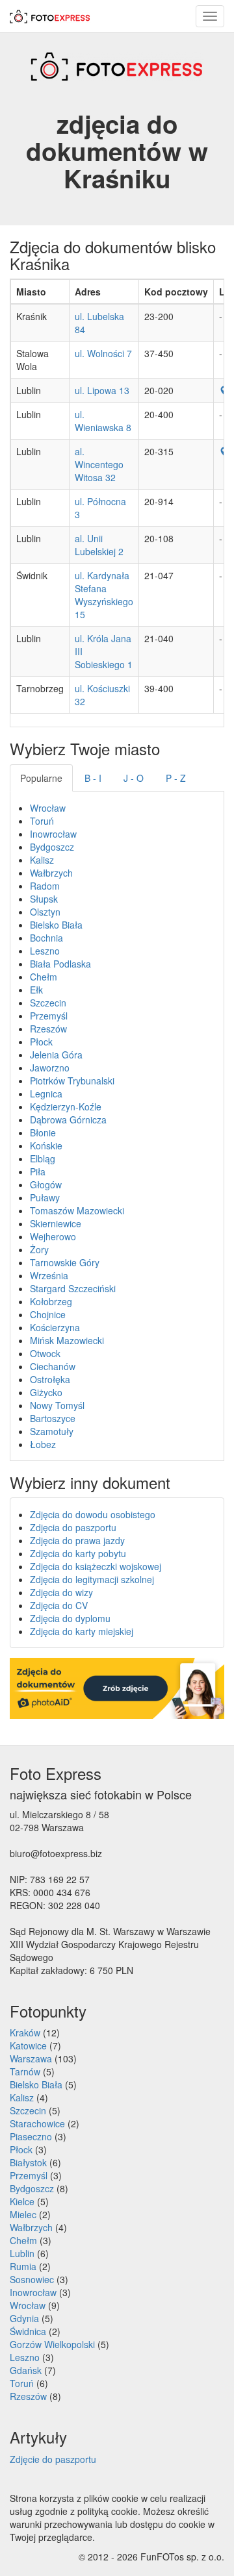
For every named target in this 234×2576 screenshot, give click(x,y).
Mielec (23, 2214)
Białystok (28, 2162)
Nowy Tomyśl (57, 1405)
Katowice (28, 2045)
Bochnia (46, 938)
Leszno (45, 951)
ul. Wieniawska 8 (103, 421)
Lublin (22, 2253)
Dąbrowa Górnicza (68, 1119)
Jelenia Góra (56, 1055)
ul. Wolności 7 (103, 353)
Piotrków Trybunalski (72, 1081)
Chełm (44, 977)
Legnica (46, 1094)
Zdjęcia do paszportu (73, 1527)
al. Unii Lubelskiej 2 (99, 545)
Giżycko (46, 1392)
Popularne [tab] (41, 778)
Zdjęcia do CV (59, 1605)
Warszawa (31, 2058)
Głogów (46, 1184)
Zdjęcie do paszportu (53, 2459)
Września (49, 1275)
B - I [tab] (93, 778)
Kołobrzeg (51, 1301)
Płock (41, 1042)
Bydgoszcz (52, 847)
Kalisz (42, 860)
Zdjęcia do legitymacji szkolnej (92, 1579)
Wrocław (48, 808)
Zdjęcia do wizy (61, 1592)
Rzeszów (48, 1029)
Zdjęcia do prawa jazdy (77, 1540)
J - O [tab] (134, 778)
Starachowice (37, 2123)
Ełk (36, 990)
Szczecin (48, 1003)
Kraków (25, 2032)
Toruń (42, 821)
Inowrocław (53, 834)
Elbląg (43, 1158)
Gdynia (24, 2318)
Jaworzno (50, 1068)
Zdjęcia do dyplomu (70, 1618)
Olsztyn (45, 912)
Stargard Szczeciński (73, 1288)
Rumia (23, 2266)
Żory (39, 1249)
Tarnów (25, 2071)
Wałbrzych (51, 873)
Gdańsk (26, 2370)
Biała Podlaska (60, 964)
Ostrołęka (50, 1379)
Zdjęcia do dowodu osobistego (93, 1514)
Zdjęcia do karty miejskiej (82, 1631)
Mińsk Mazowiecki (67, 1340)
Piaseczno (31, 2136)
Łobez (43, 1444)
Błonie (43, 1132)
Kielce (22, 2201)
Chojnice (48, 1314)
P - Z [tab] (176, 778)
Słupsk (44, 899)
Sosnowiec (32, 2279)
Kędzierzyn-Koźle (66, 1107)
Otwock (45, 1353)
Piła (38, 1171)
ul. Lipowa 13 (102, 390)
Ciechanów (53, 1366)
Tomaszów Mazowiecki (77, 1210)
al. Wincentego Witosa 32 (99, 464)
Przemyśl (49, 1016)
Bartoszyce (53, 1418)
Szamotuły (52, 1431)
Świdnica (28, 2331)
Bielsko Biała (56, 925)
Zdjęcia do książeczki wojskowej (96, 1566)
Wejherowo (53, 1236)
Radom (45, 886)
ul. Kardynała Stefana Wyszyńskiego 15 (104, 595)
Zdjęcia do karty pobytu (78, 1553)
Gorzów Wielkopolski (52, 2344)
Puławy (45, 1197)
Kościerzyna (55, 1327)
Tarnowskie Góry (65, 1262)
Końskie (46, 1145)
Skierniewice (56, 1223)
